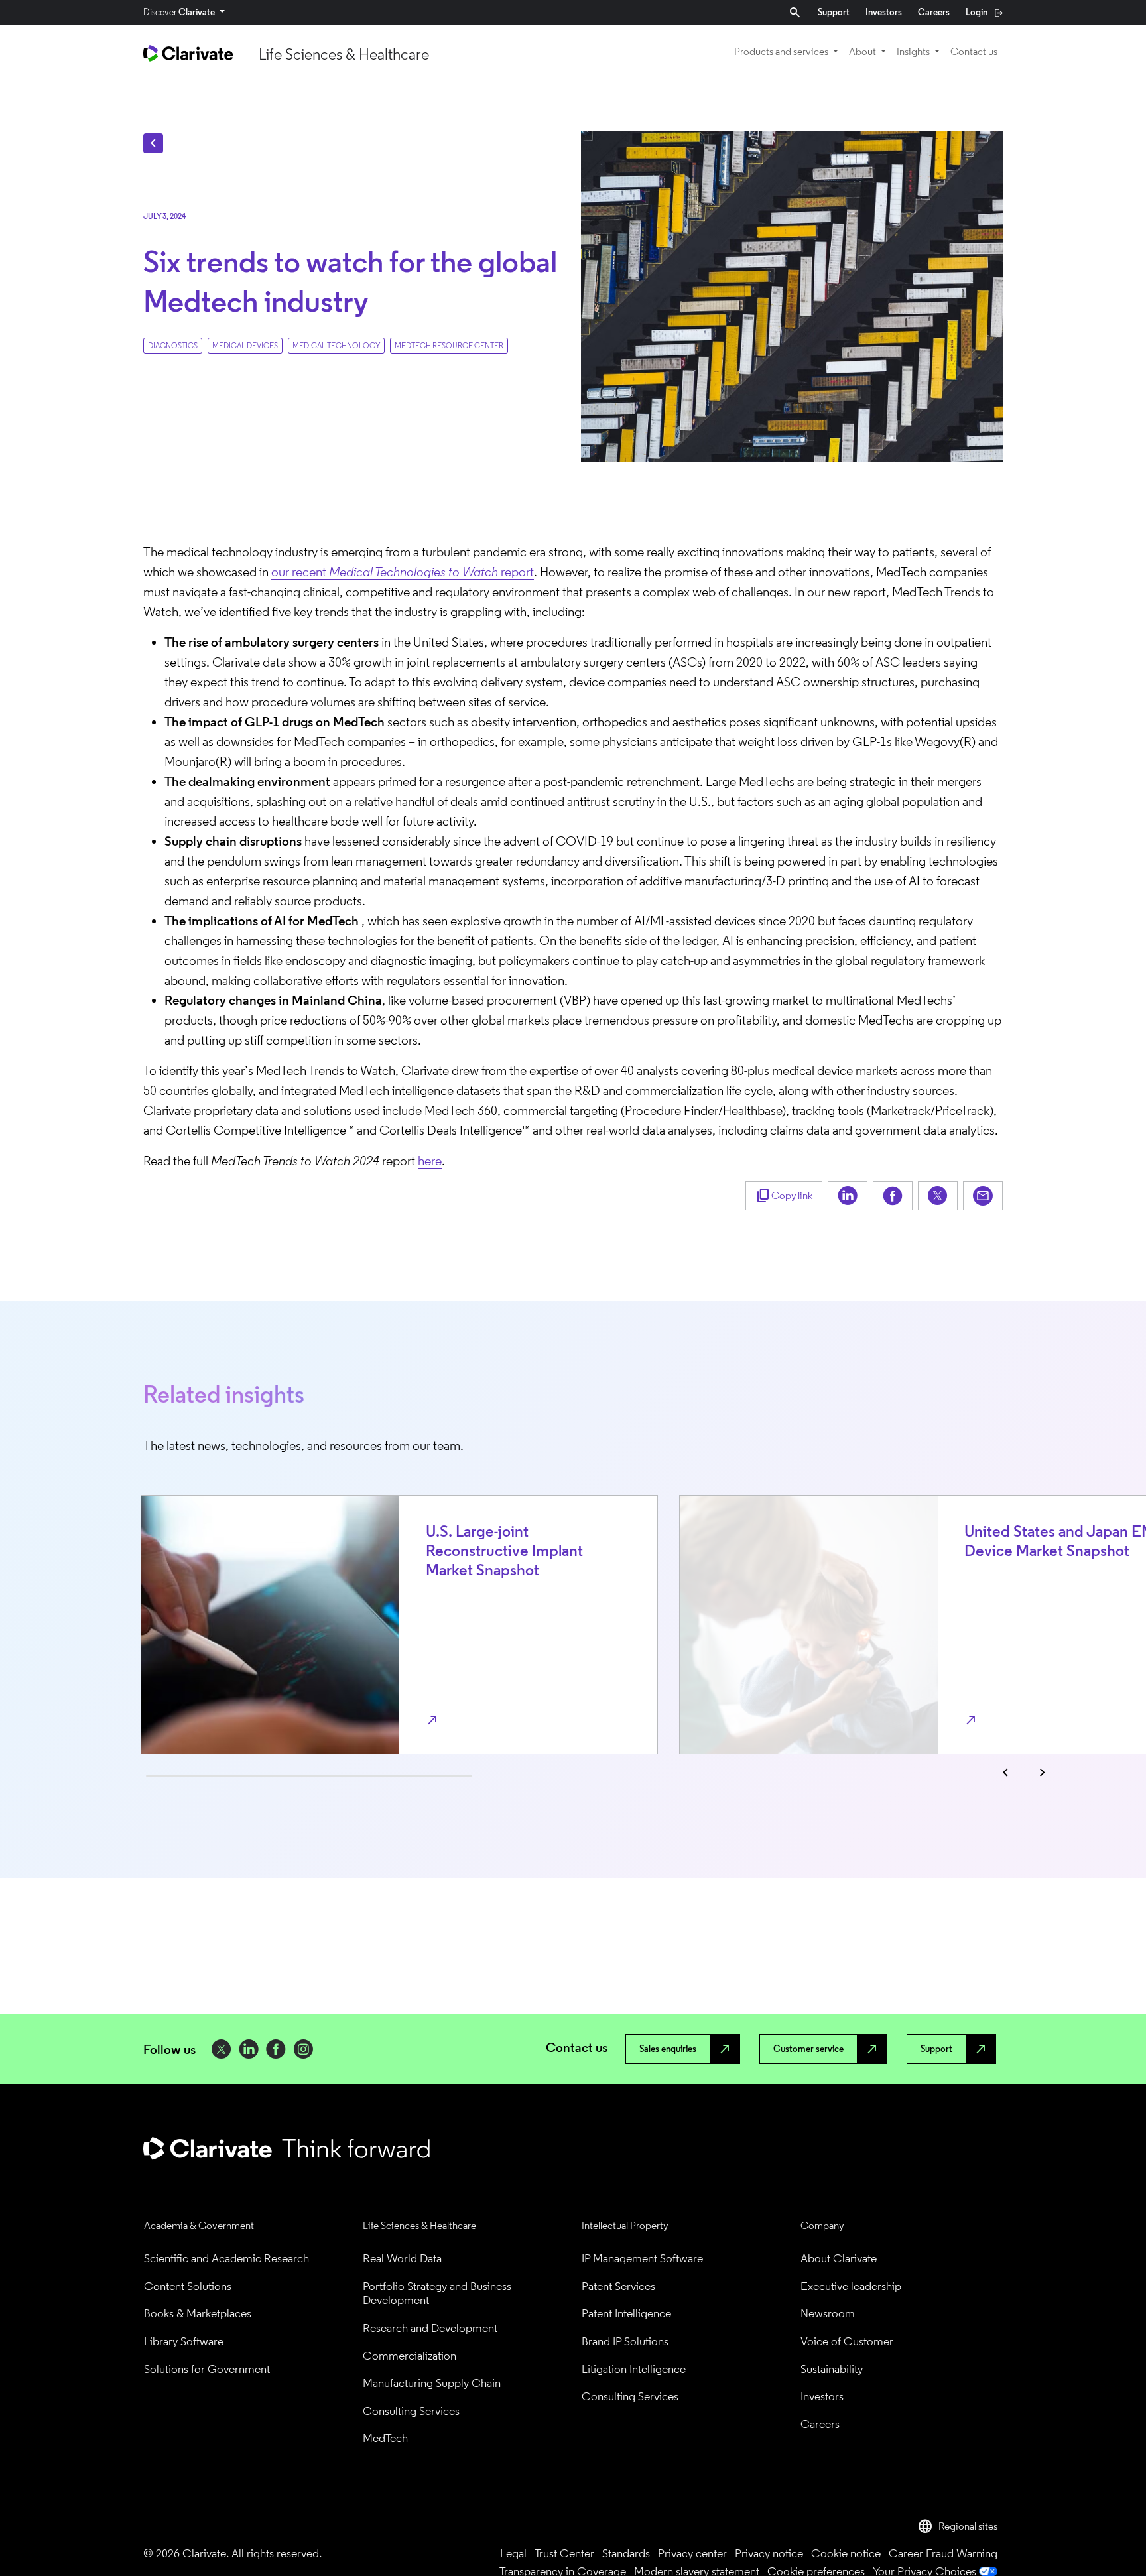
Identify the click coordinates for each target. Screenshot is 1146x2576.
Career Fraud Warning (943, 2553)
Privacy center (692, 2553)
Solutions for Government (207, 2369)
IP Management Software (642, 2259)
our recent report (403, 572)
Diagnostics (173, 346)
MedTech (385, 2438)
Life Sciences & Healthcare (419, 2225)
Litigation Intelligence (634, 2369)
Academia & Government (199, 2225)
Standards (626, 2553)
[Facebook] (893, 1196)
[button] (957, 2526)
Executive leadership (851, 2286)
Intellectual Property (625, 2225)
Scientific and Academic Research (226, 2259)
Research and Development (430, 2328)
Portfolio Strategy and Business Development (438, 2294)
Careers (820, 2424)
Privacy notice (769, 2553)
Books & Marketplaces (198, 2314)
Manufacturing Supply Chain (432, 2383)
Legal (513, 2553)
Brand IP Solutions (625, 2342)
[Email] (983, 1196)
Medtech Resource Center (449, 346)
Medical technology (336, 346)
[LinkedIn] (848, 1196)
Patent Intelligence (626, 2314)
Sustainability (832, 2369)
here (430, 1161)
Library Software (184, 2342)
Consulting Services (411, 2411)
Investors (822, 2397)
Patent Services (618, 2286)
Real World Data (402, 2259)
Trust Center (564, 2553)
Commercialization (410, 2356)
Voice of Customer (847, 2342)
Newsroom (828, 2314)
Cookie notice (846, 2553)
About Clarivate (839, 2259)
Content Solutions (188, 2286)
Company (822, 2225)
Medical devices (245, 346)
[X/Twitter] (938, 1196)
